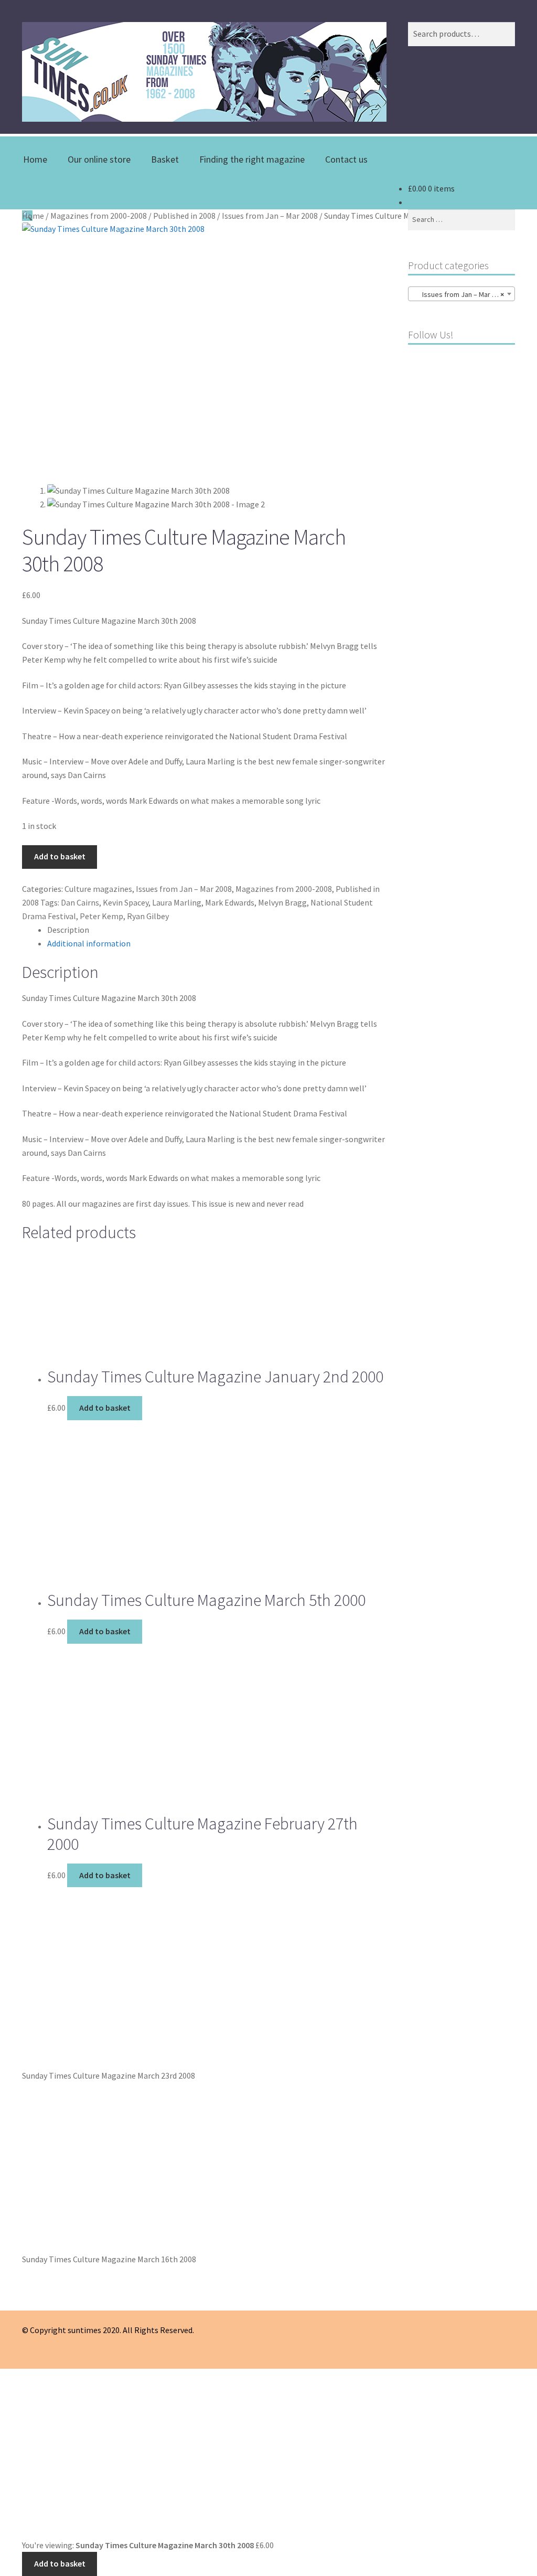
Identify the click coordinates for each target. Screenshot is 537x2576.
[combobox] (461, 294)
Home (35, 159)
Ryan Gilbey (148, 916)
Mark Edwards (230, 902)
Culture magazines (98, 889)
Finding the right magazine (252, 159)
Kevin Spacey (126, 902)
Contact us (346, 159)
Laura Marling (177, 902)
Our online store (99, 159)
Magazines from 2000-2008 (99, 216)
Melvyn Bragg (282, 902)
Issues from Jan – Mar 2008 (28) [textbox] (464, 294)
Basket (165, 159)
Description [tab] (68, 930)
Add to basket (60, 856)
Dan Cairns (80, 902)
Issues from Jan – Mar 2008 (270, 216)
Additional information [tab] (89, 943)
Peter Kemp (101, 916)
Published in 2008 (184, 216)
